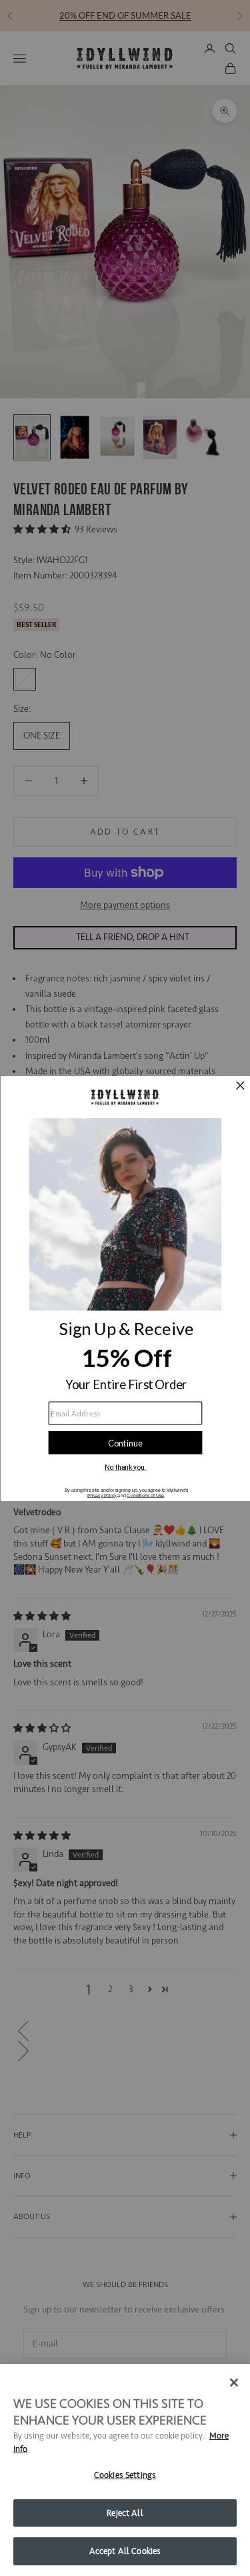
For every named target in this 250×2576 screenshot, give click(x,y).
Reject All (125, 2513)
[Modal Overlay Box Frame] (125, 1288)
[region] (125, 2470)
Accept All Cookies (125, 2551)
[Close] (234, 2383)
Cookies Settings (125, 2475)
